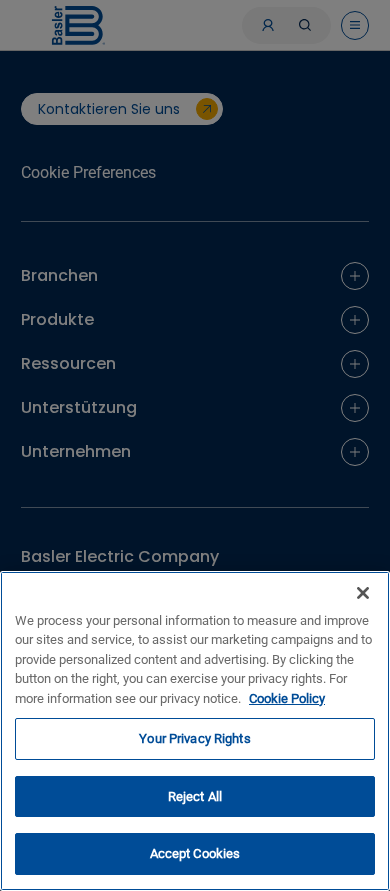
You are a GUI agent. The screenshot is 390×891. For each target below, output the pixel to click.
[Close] (363, 593)
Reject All (195, 796)
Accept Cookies (195, 853)
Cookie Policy (287, 698)
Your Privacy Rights (194, 738)
